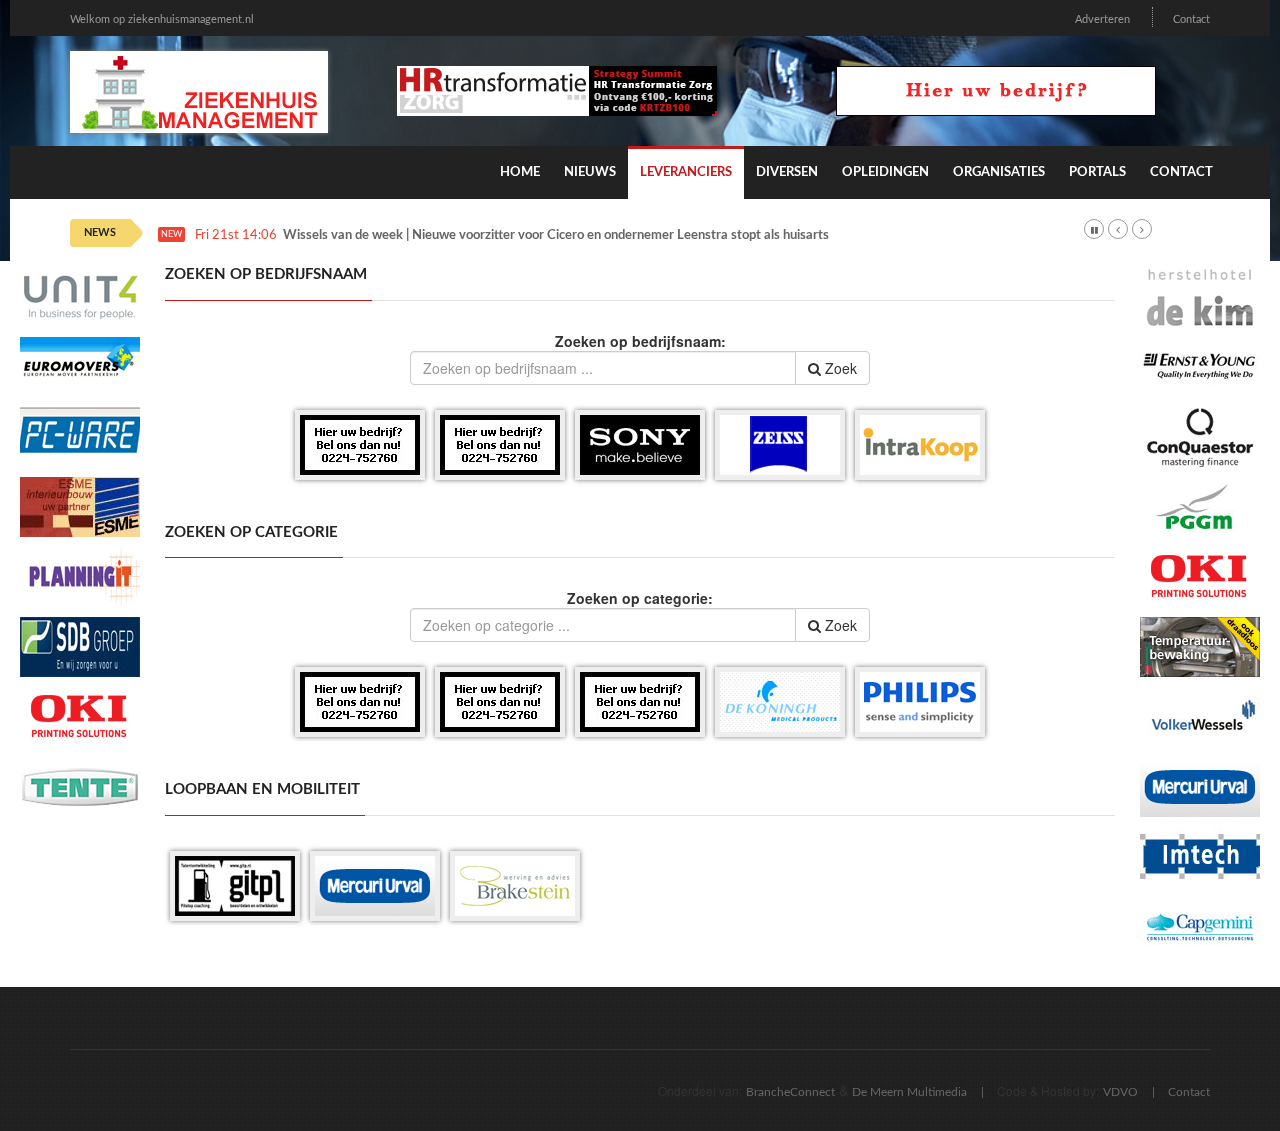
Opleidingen (885, 172)
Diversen (787, 172)
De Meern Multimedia (909, 1092)
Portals (1097, 172)
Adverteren (1102, 19)
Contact (1191, 19)
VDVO (1120, 1092)
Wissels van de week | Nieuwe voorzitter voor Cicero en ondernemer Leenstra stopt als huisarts (556, 235)
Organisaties (999, 172)
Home (520, 172)
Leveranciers (686, 172)
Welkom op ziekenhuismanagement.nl (162, 19)
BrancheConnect (790, 1092)
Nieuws (590, 172)
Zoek (839, 368)
